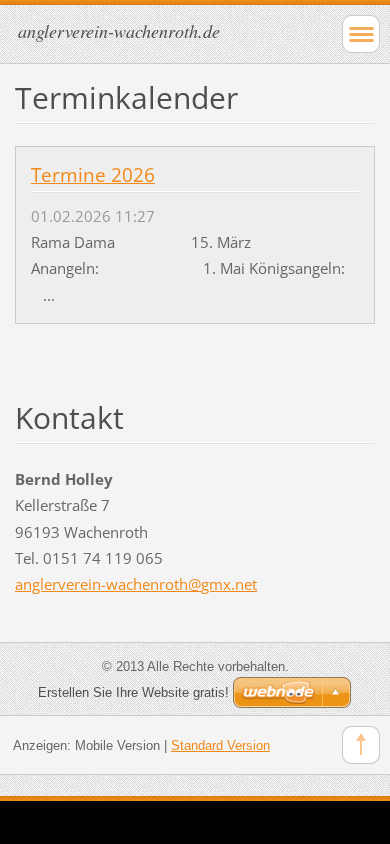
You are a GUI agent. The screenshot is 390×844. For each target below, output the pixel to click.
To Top (361, 745)
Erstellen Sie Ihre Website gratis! (133, 692)
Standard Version (220, 745)
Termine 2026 (93, 175)
